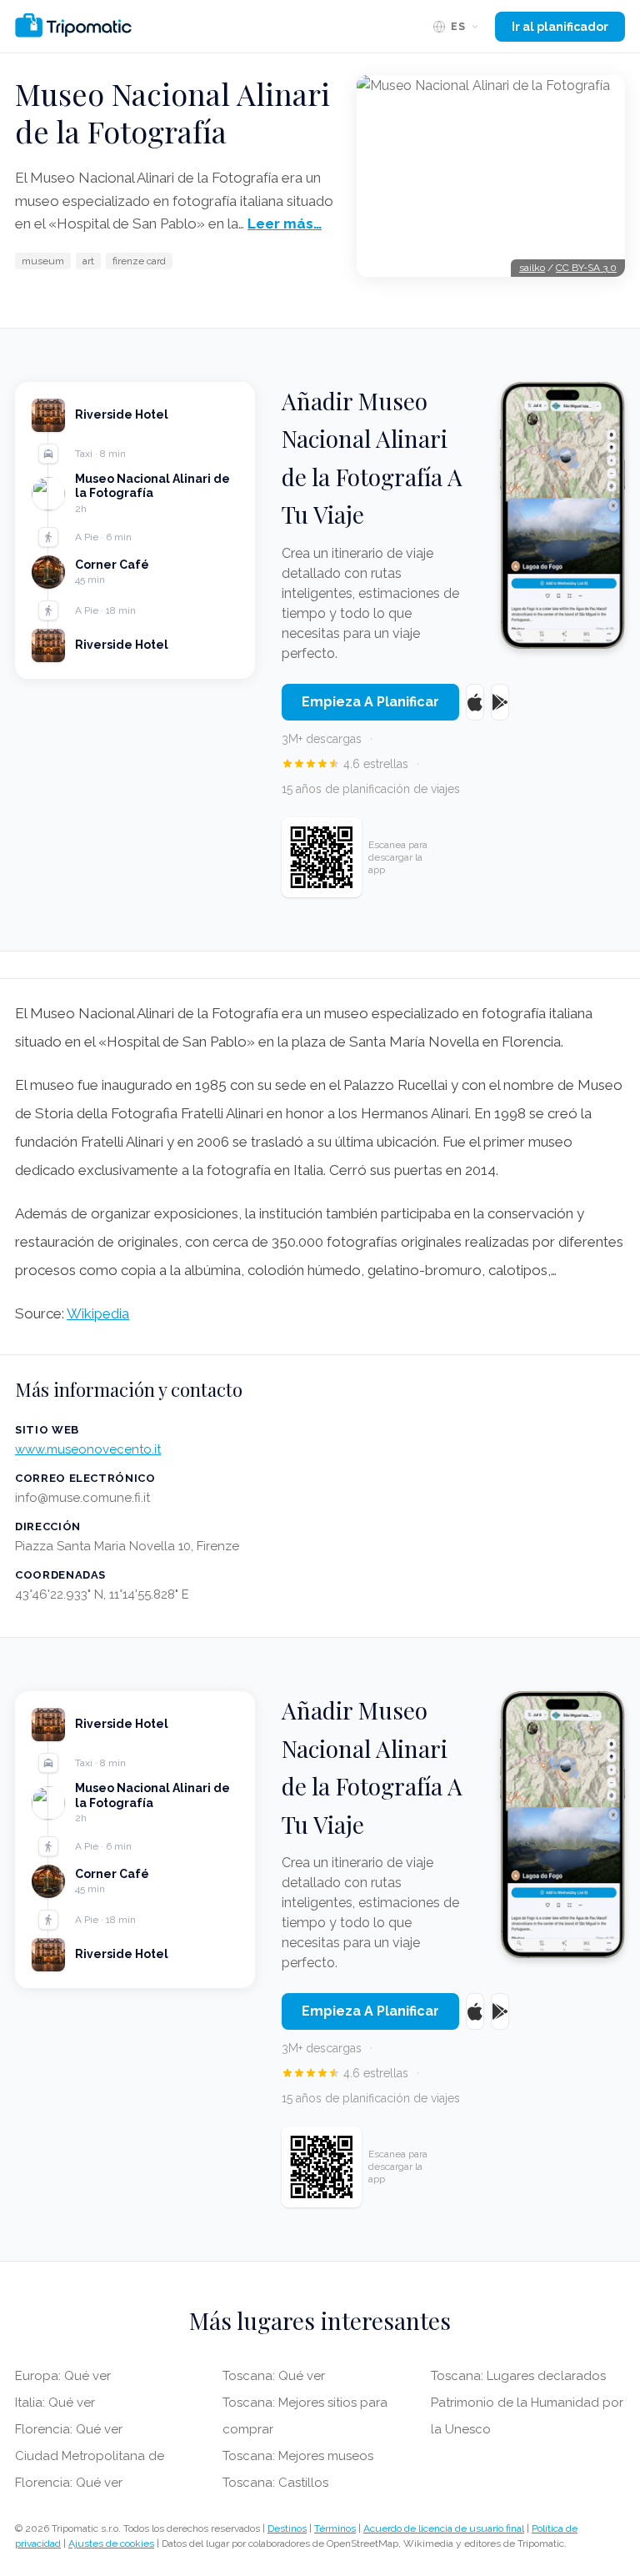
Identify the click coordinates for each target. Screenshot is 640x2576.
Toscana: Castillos (275, 2483)
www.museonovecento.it (88, 1449)
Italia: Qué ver (55, 2403)
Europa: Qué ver (63, 2376)
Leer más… (285, 223)
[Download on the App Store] (475, 702)
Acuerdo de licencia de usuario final (444, 2528)
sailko (532, 268)
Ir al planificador (560, 27)
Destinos (287, 2528)
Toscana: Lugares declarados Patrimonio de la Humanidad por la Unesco (527, 2403)
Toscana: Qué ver (274, 2376)
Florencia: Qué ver (69, 2429)
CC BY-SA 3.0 (586, 268)
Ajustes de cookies (111, 2543)
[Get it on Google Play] (500, 702)
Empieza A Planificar (370, 702)
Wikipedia (98, 1313)
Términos (335, 2528)
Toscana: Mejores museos (298, 2456)
